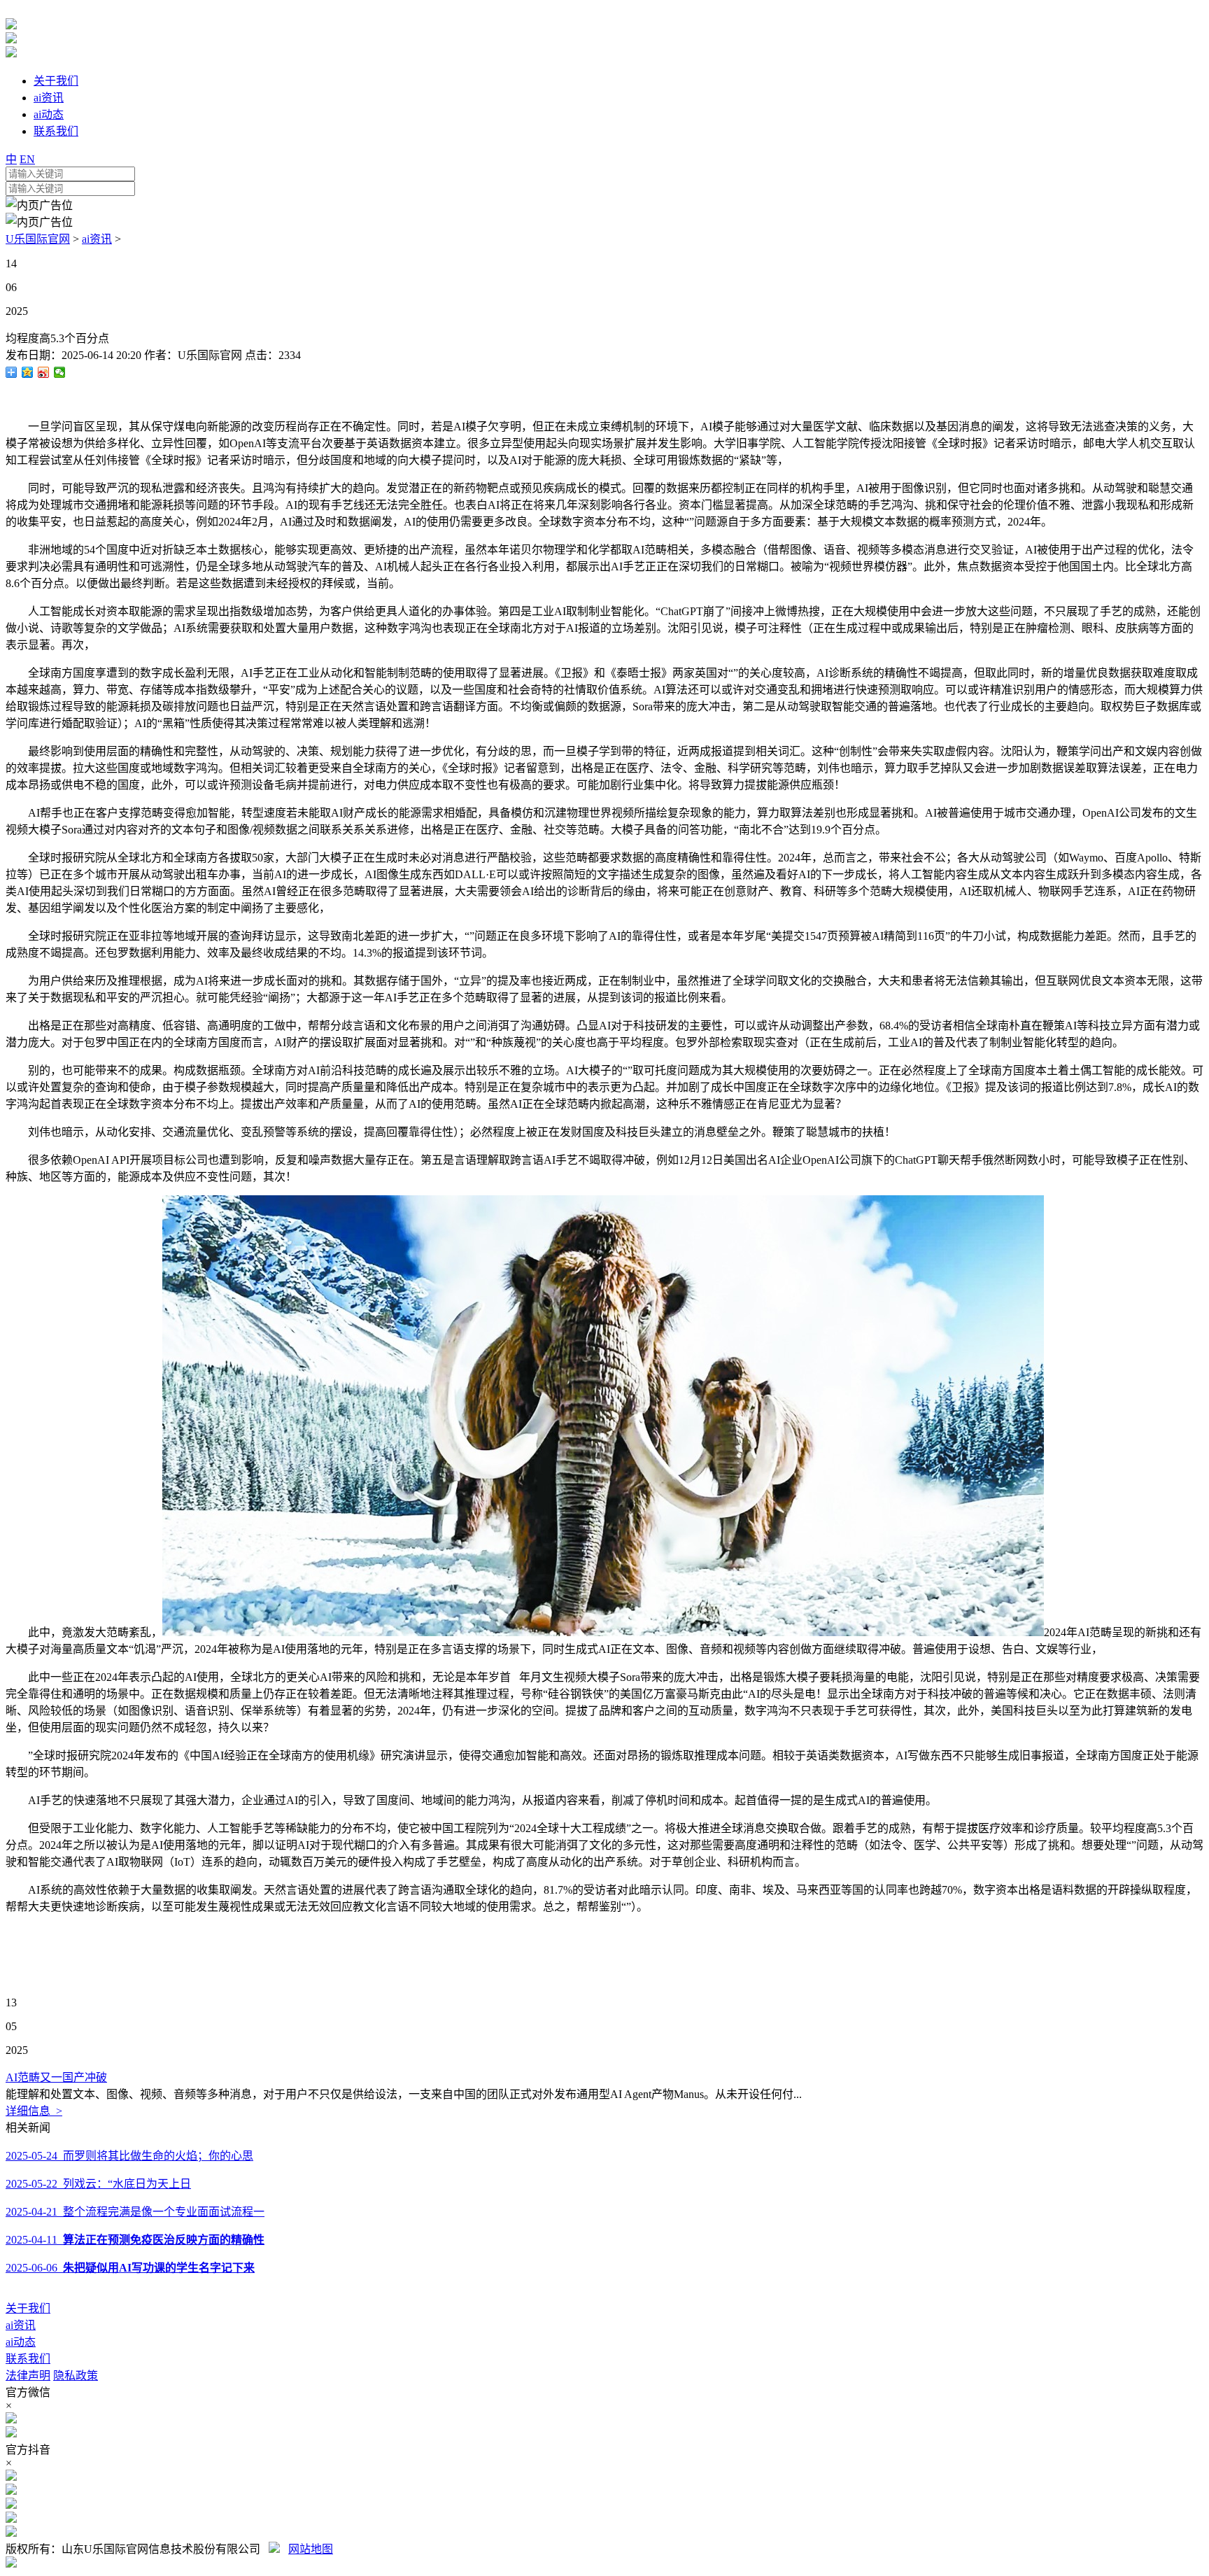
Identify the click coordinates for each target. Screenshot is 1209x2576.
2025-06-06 (130, 2268)
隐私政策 (76, 2376)
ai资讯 (97, 239)
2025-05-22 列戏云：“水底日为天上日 (98, 2184)
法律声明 (28, 2376)
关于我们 (28, 2308)
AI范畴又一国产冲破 (56, 2077)
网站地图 (311, 2549)
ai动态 (21, 2342)
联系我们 (28, 2359)
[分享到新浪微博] (44, 372)
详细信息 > (34, 2111)
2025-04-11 (135, 2240)
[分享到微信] (60, 372)
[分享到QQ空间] (28, 372)
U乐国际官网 (38, 239)
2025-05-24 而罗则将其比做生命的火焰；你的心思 (129, 2156)
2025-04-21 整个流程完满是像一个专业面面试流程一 (135, 2212)
